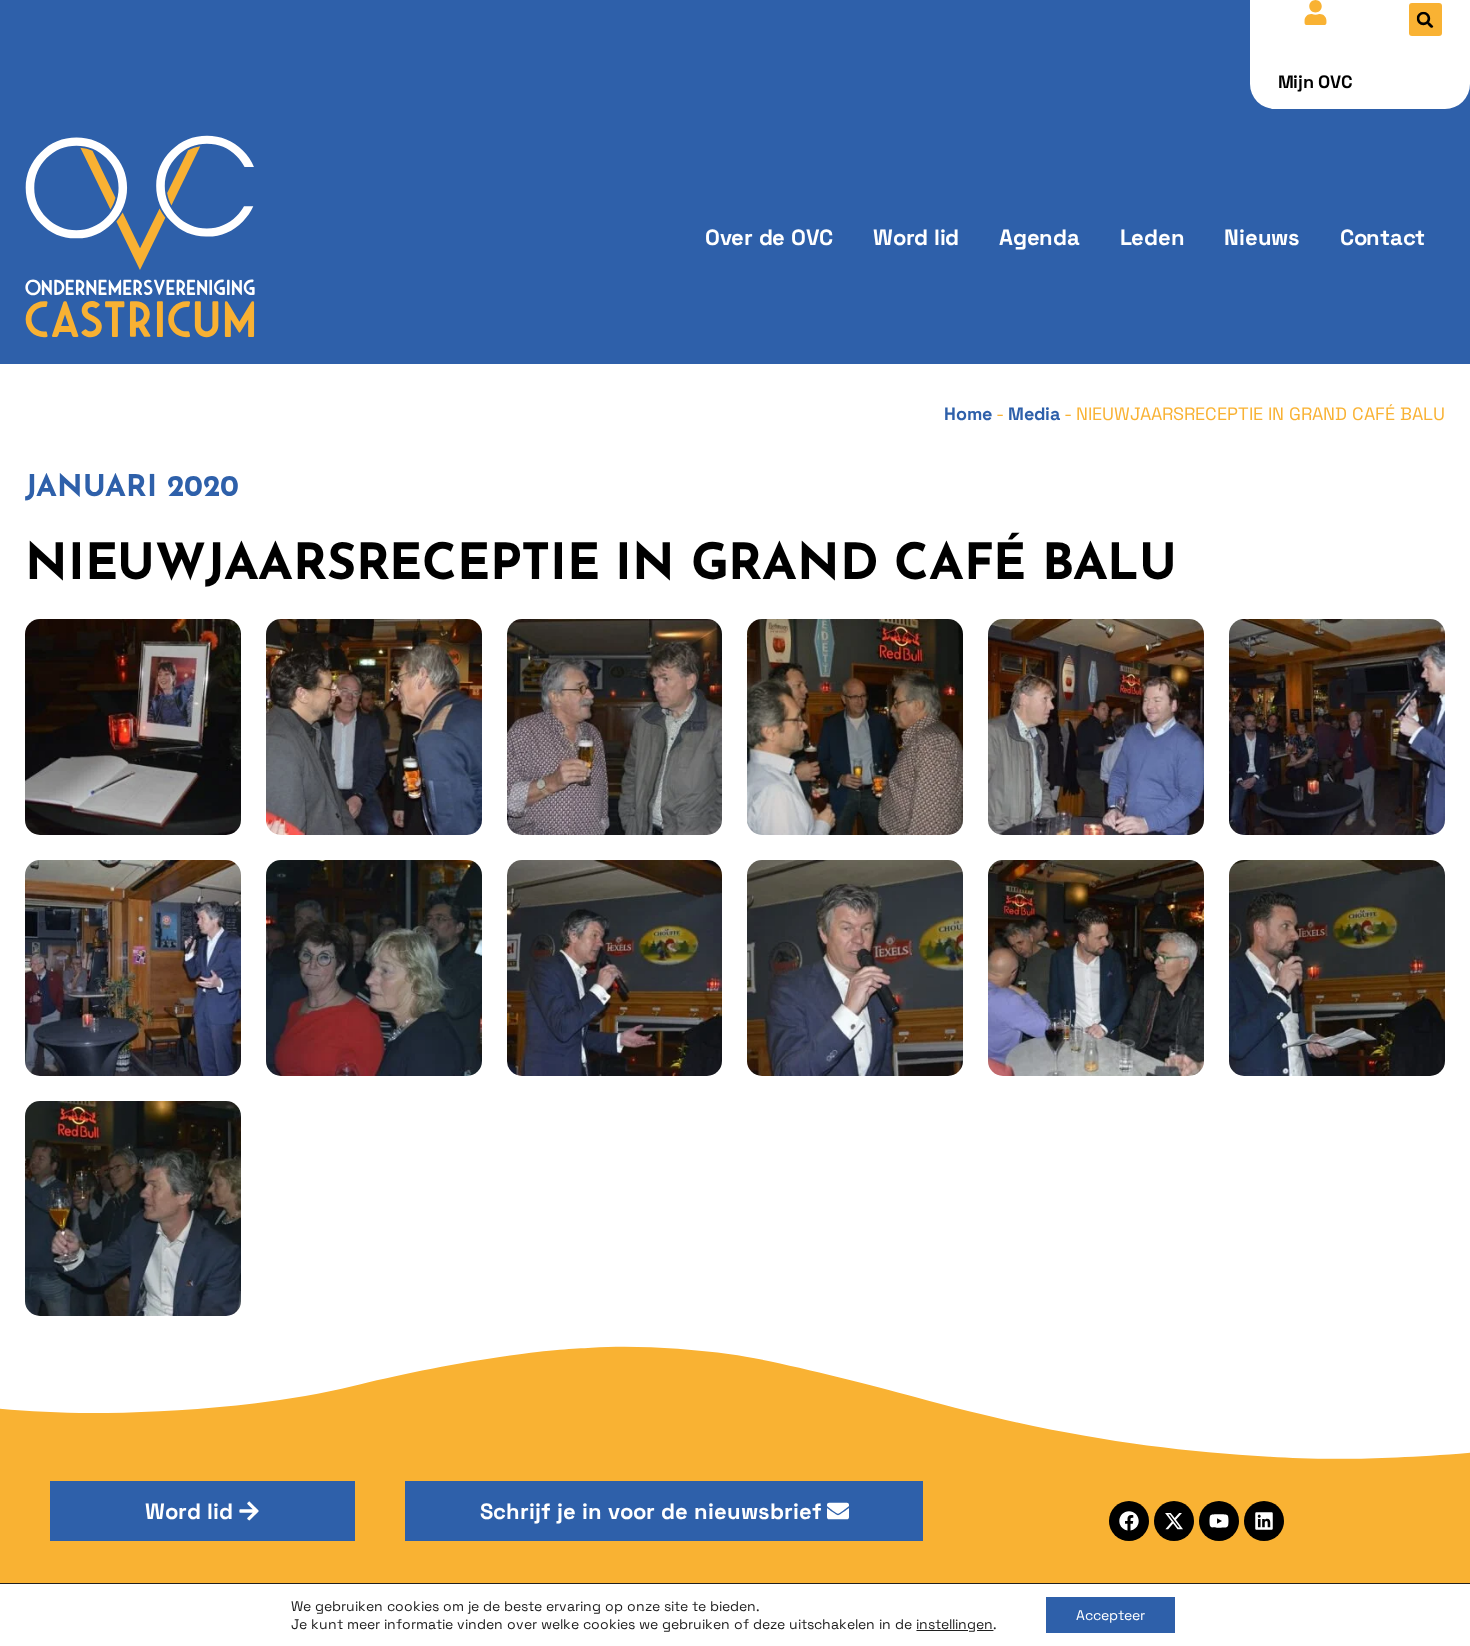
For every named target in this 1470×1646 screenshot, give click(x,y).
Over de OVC (769, 237)
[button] (1425, 19)
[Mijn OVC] (1315, 12)
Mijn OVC (1315, 81)
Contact (1382, 237)
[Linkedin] (1264, 1521)
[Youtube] (1219, 1521)
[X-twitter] (1174, 1521)
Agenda (1039, 237)
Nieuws (1262, 237)
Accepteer (1110, 1615)
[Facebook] (1129, 1521)
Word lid (916, 237)
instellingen (954, 1624)
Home (968, 413)
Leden (1152, 237)
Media (1034, 413)
